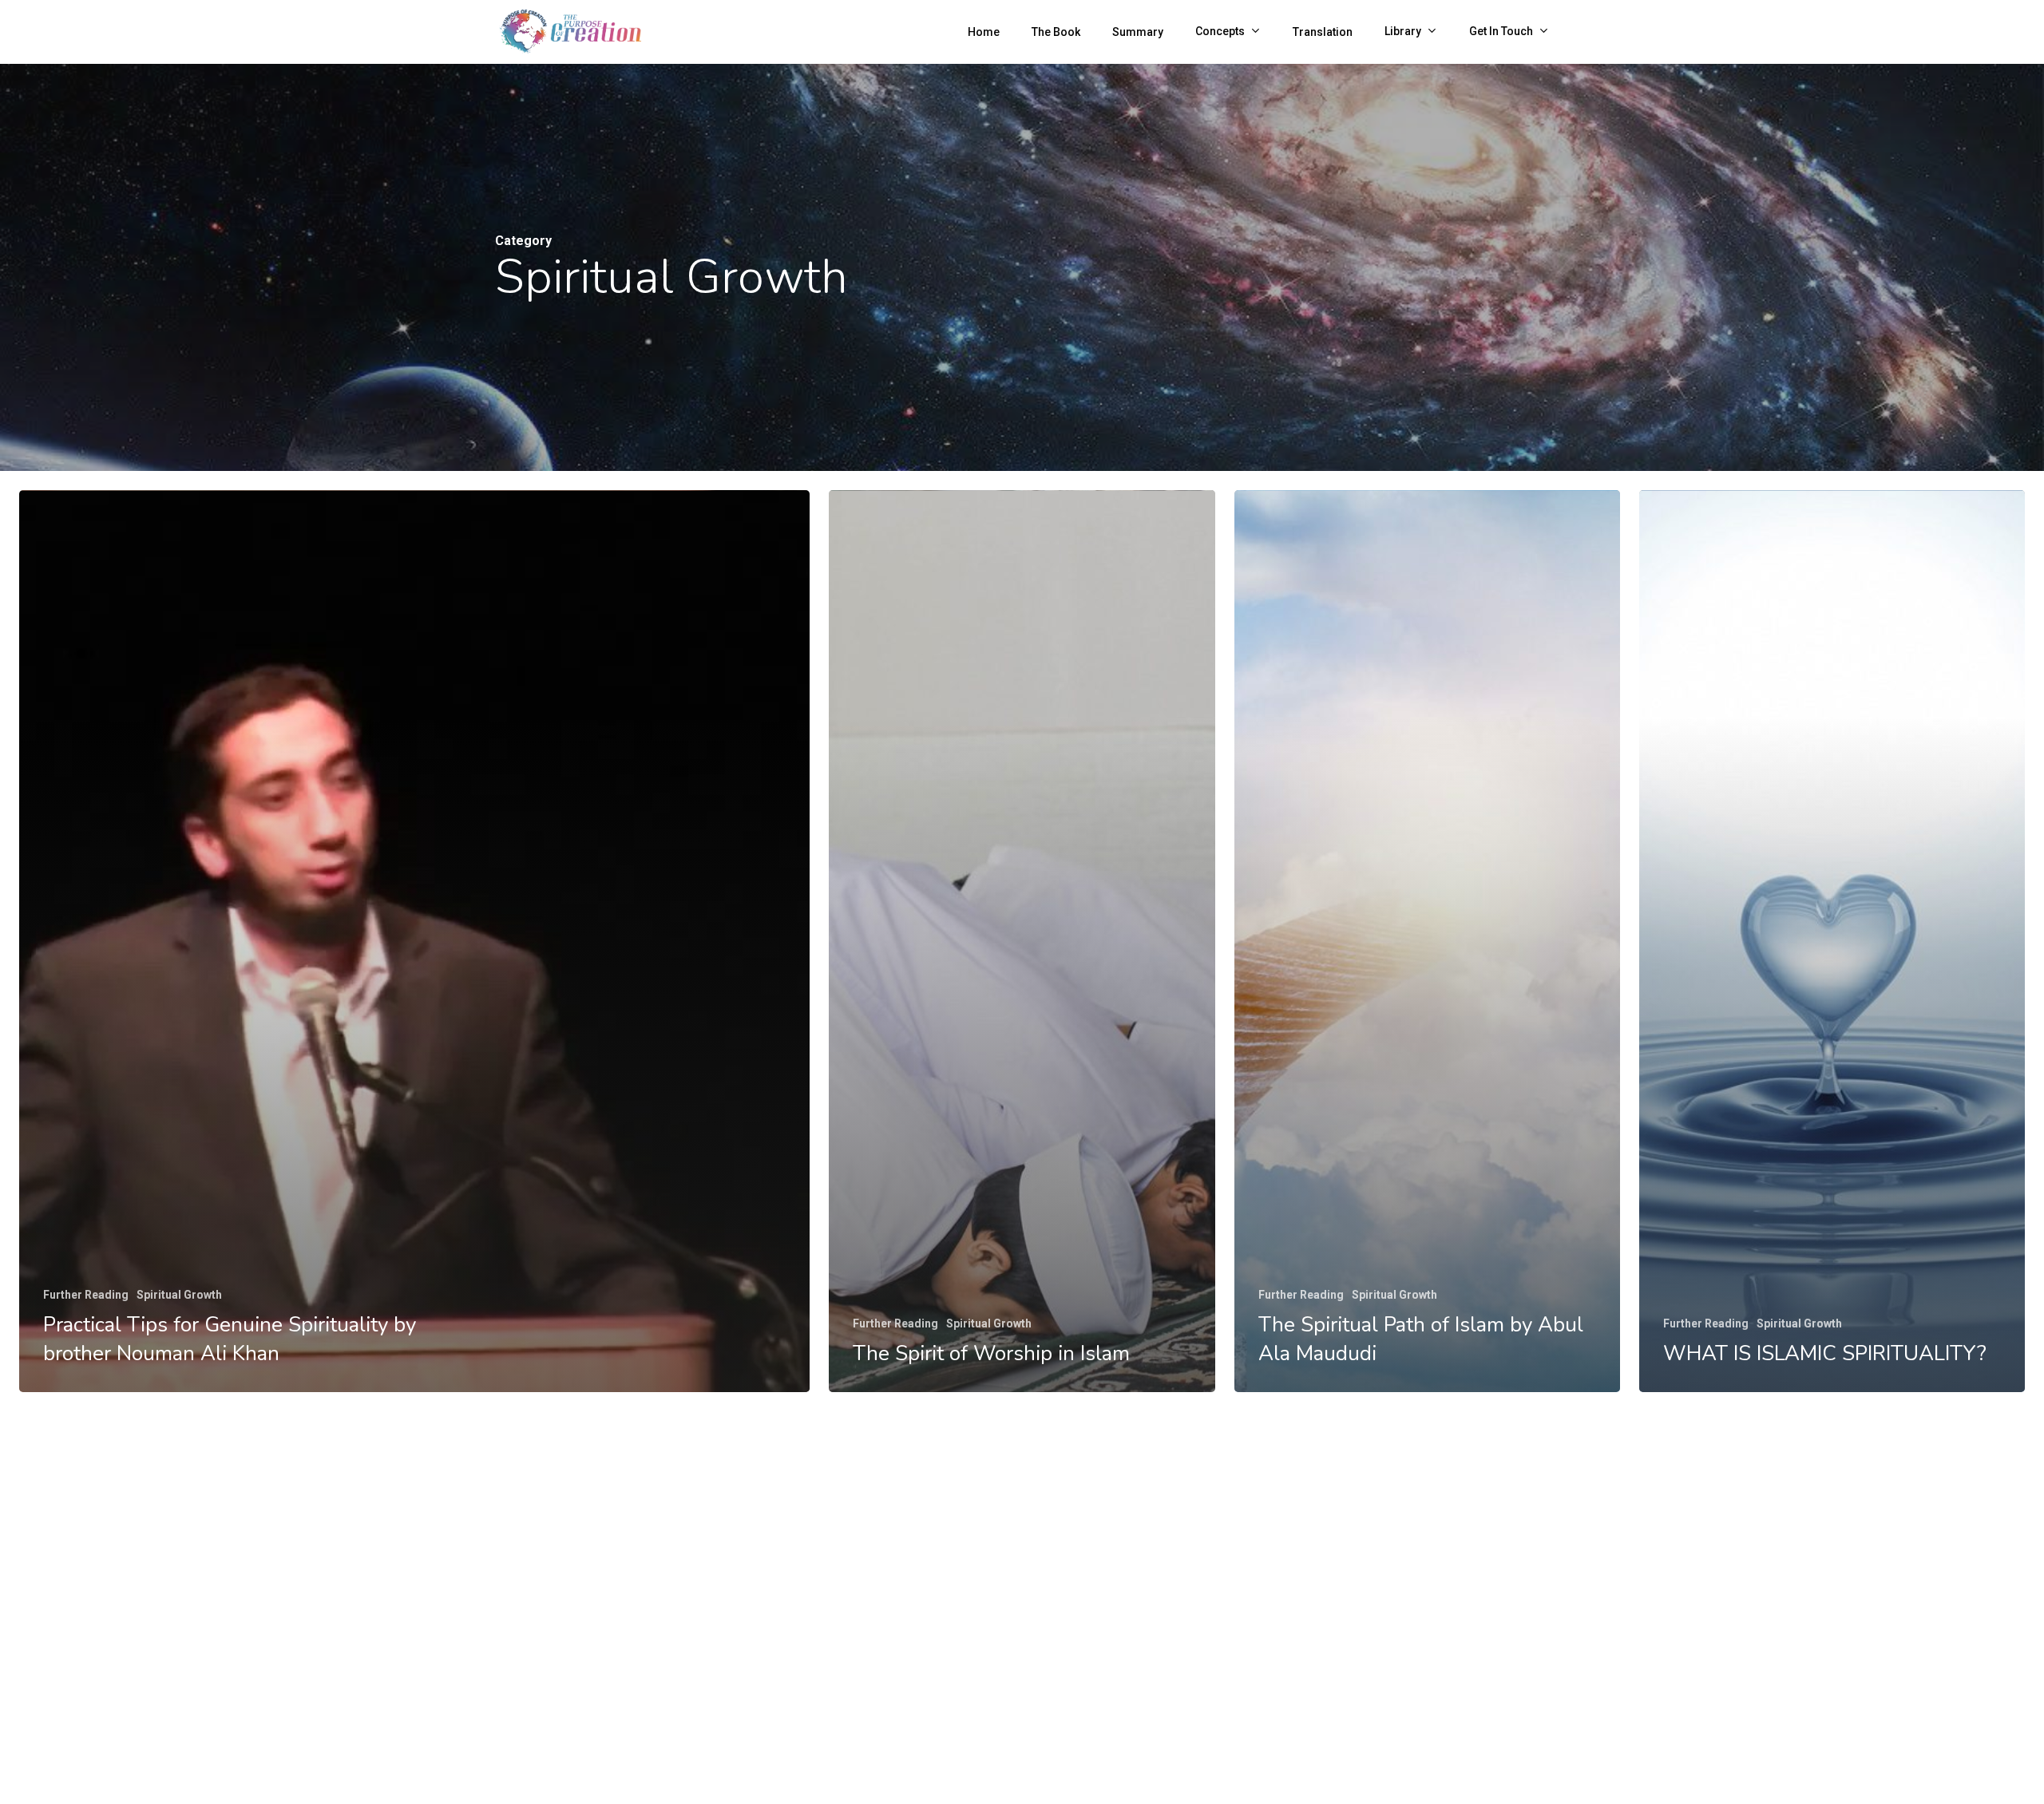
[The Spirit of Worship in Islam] (1022, 941)
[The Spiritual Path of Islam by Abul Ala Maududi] (1427, 941)
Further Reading (86, 1295)
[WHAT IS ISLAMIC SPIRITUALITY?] (1832, 941)
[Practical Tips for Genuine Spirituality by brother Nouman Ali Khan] (414, 941)
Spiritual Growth (179, 1295)
